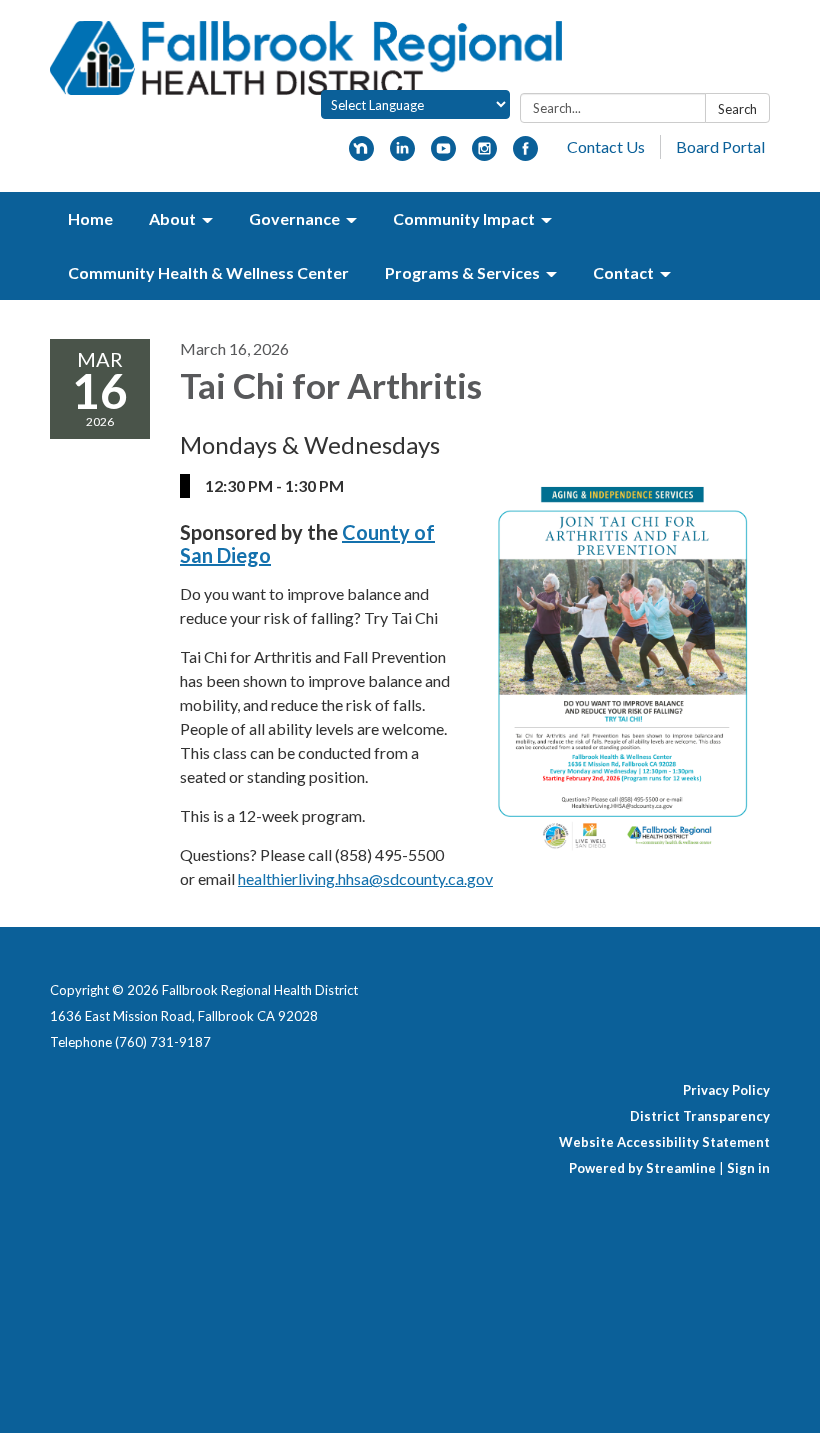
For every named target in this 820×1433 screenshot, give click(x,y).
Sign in (748, 1168)
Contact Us (606, 146)
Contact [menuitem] (623, 272)
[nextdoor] (361, 154)
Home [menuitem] (90, 218)
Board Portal (720, 146)
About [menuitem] (172, 218)
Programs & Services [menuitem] (462, 272)
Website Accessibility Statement (664, 1142)
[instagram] (484, 154)
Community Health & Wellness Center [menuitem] (208, 272)
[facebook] (525, 154)
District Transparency (700, 1116)
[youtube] (443, 154)
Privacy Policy (726, 1090)
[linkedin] (402, 154)
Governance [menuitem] (294, 218)
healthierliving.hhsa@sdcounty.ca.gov (365, 878)
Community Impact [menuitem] (464, 218)
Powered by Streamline (642, 1168)
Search (737, 109)
